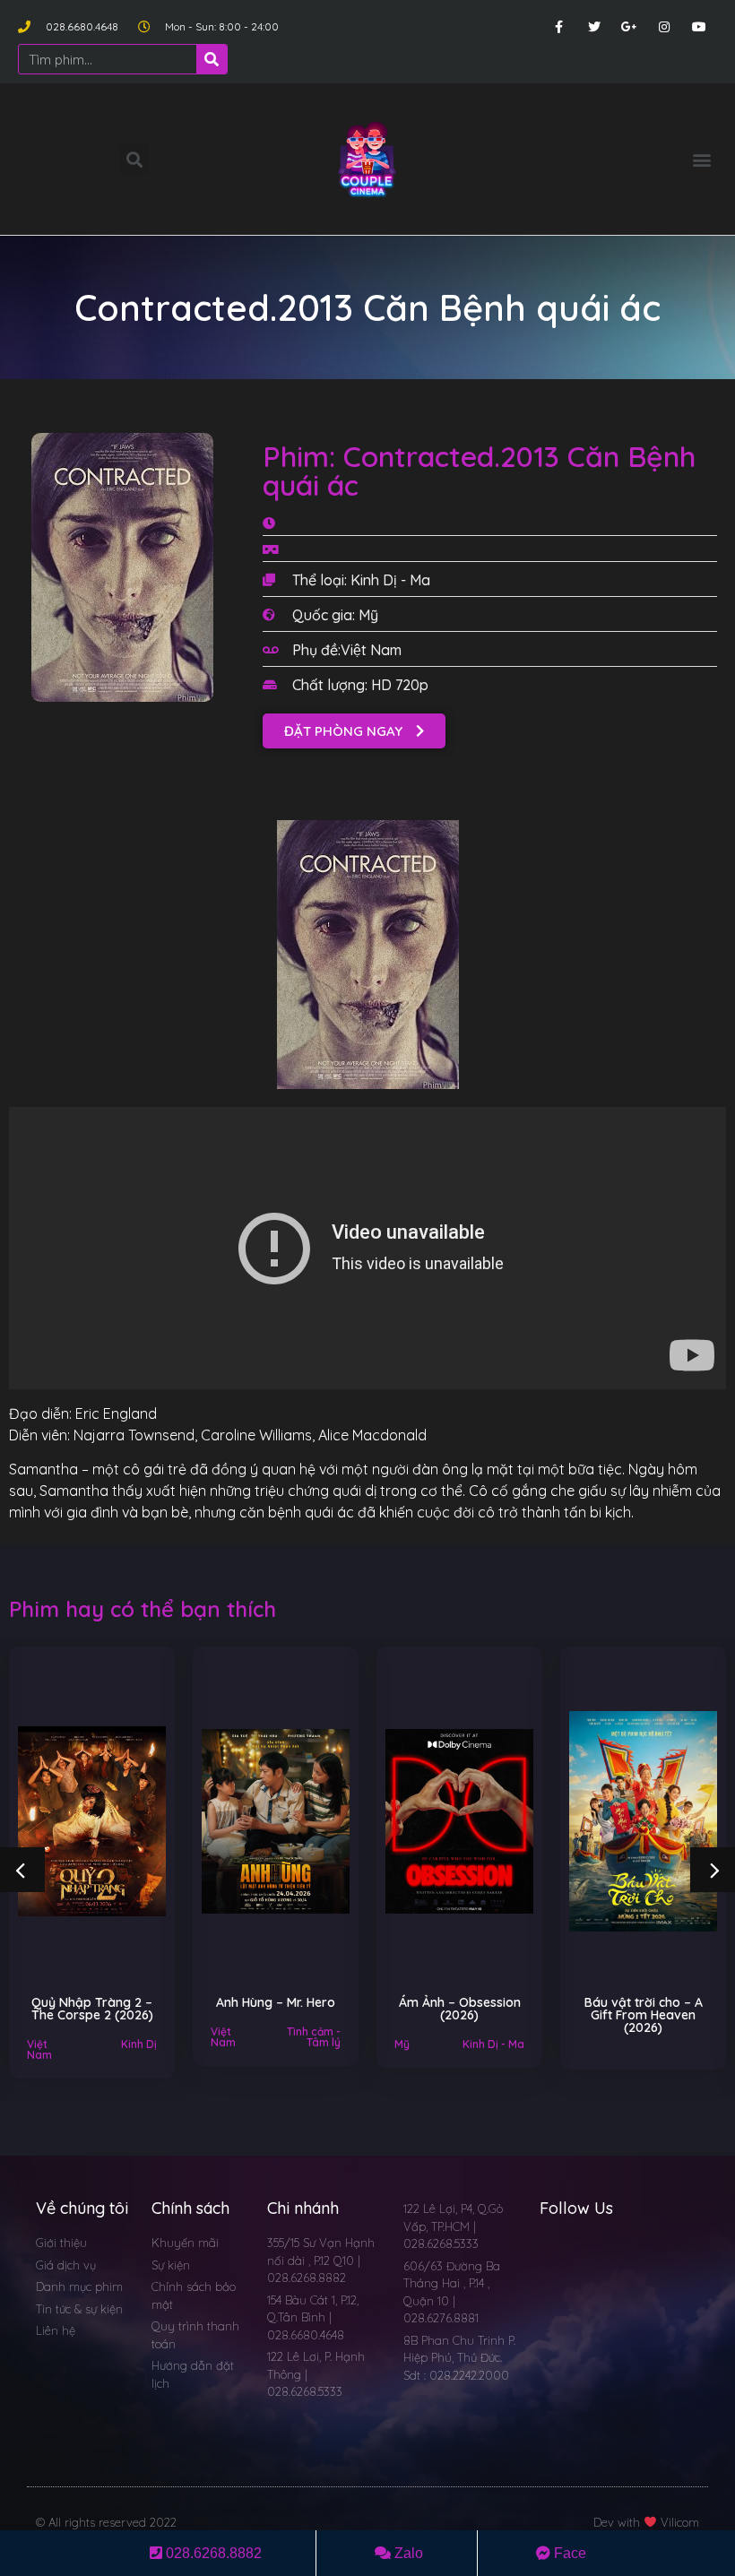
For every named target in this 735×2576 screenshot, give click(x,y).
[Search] (212, 59)
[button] (702, 159)
